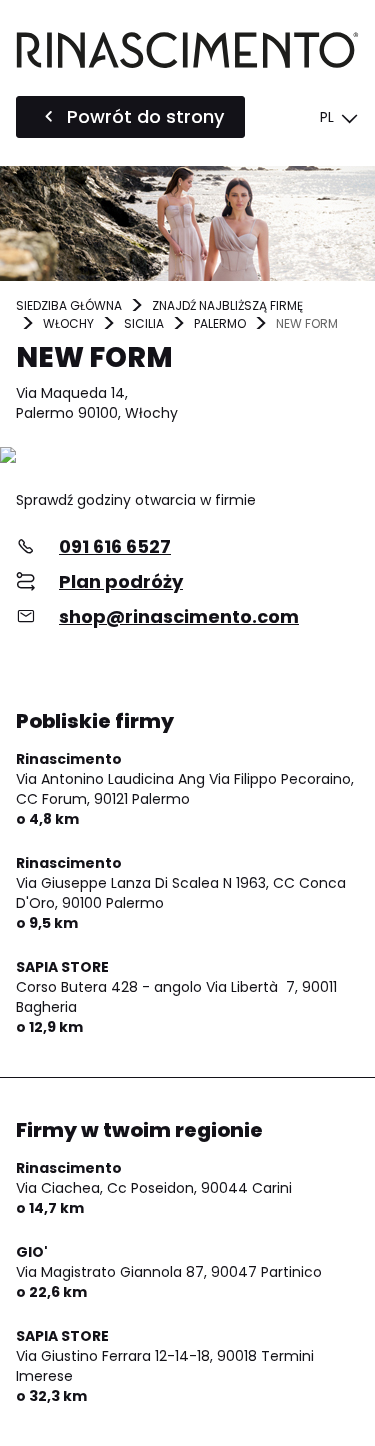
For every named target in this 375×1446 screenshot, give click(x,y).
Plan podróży (121, 581)
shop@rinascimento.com (179, 616)
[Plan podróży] (187, 456)
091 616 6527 (115, 546)
